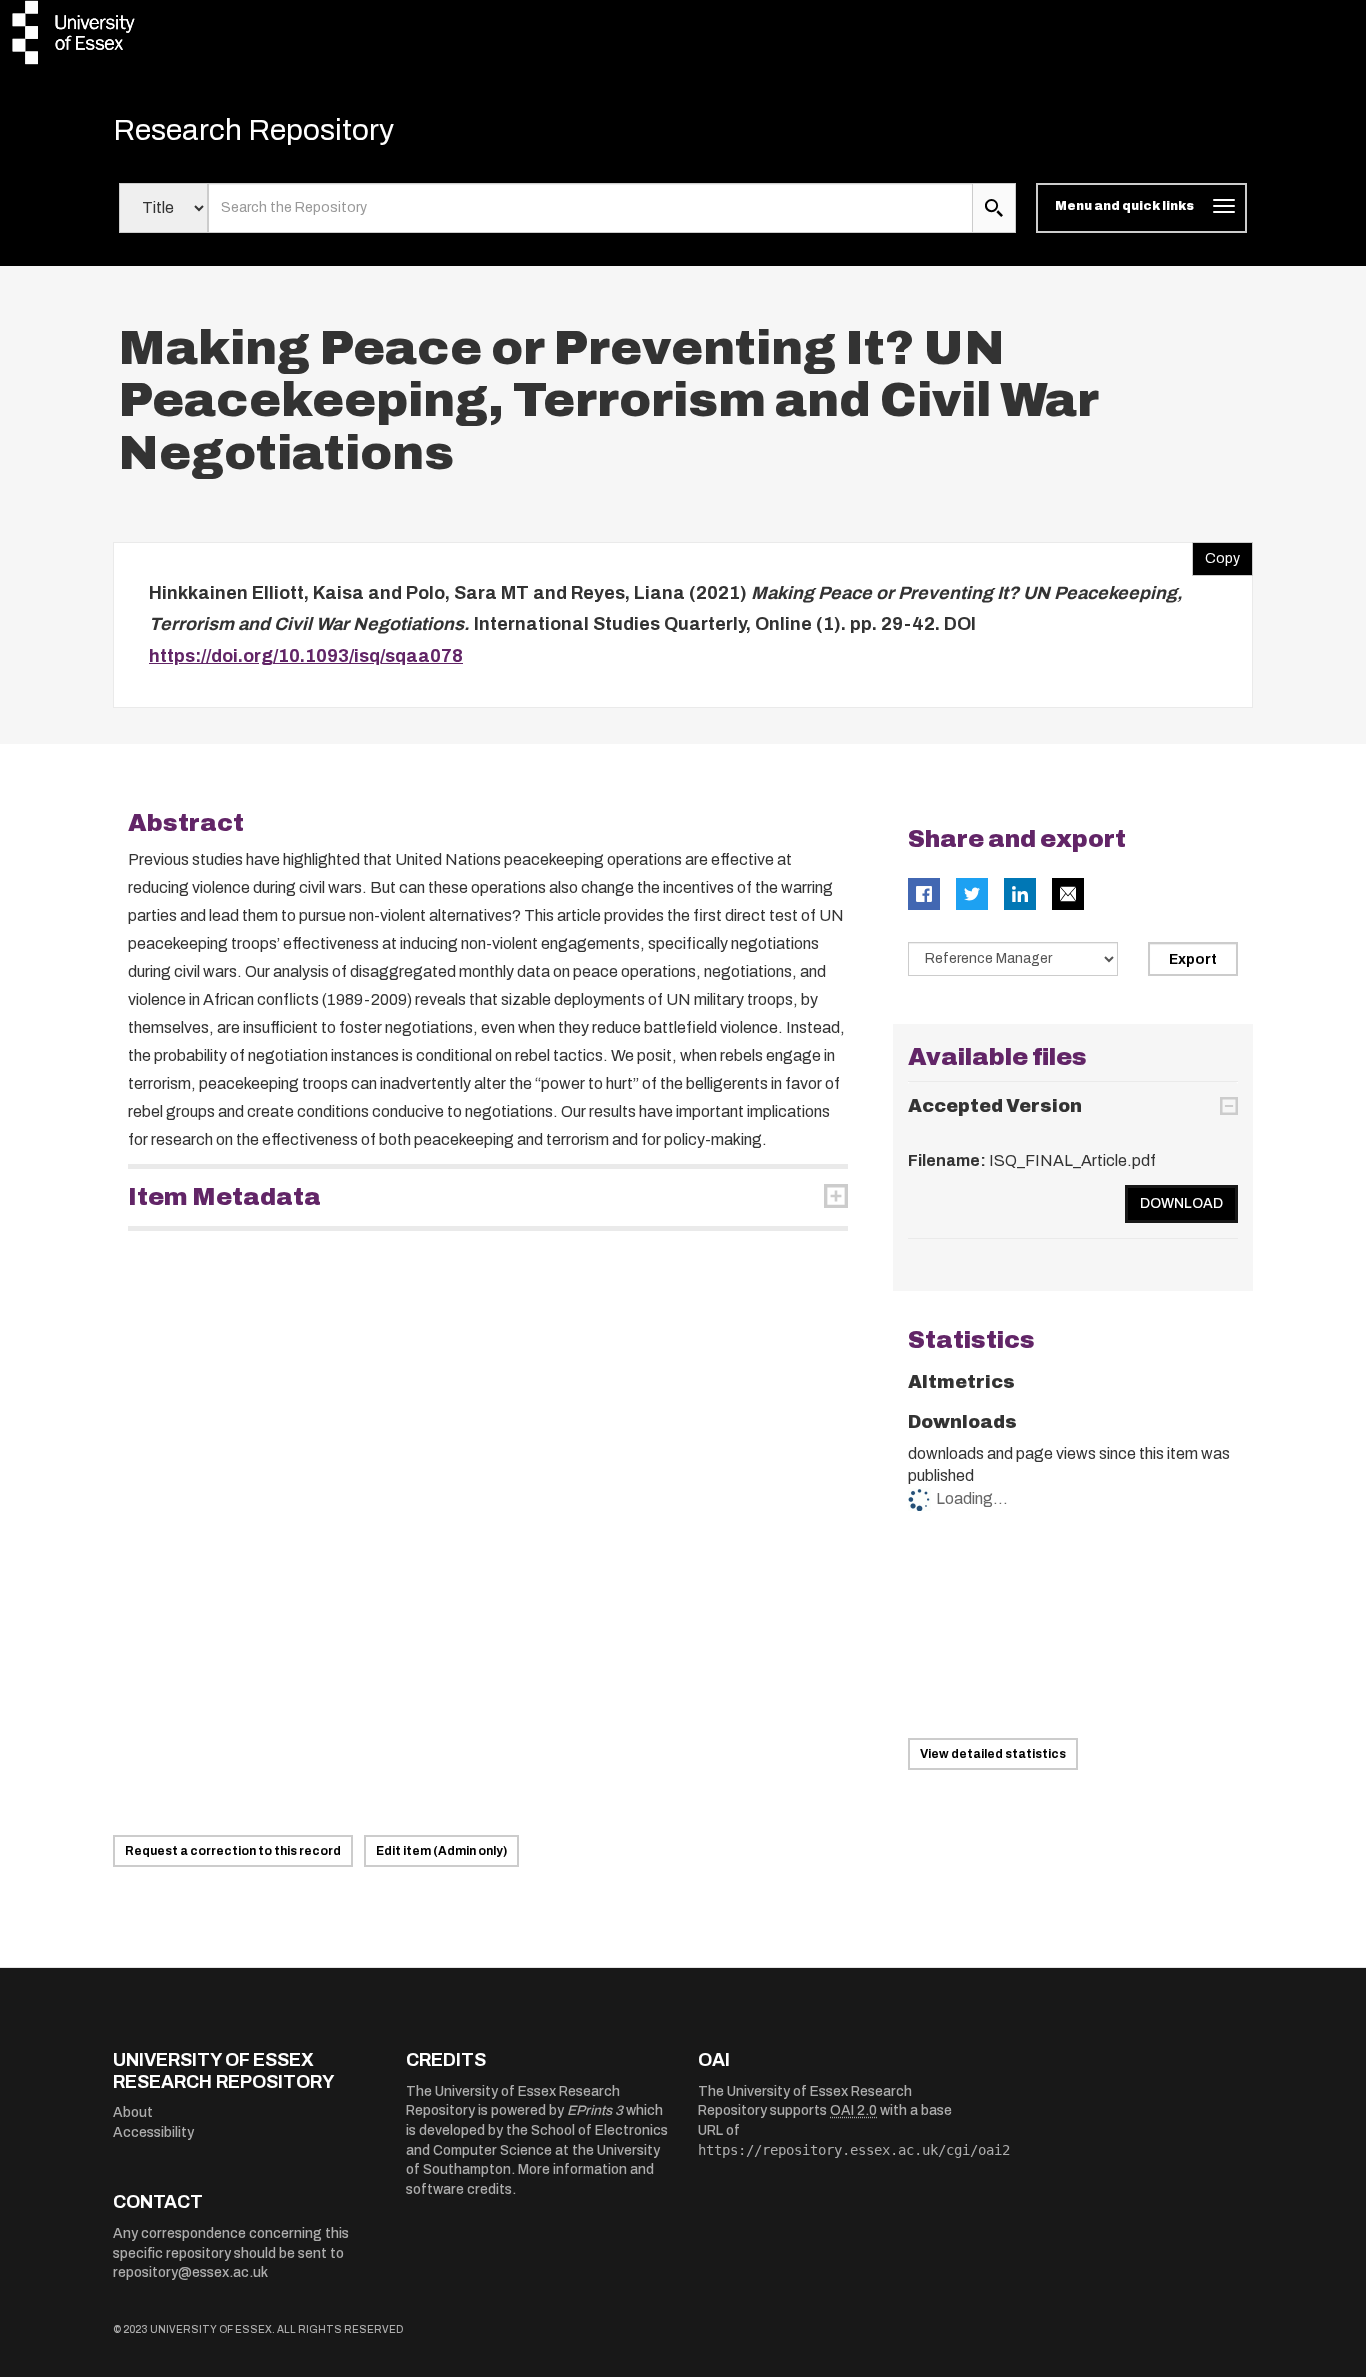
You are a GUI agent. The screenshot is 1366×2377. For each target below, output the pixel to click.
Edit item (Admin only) (441, 1851)
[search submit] (994, 208)
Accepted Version (995, 1106)
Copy (1216, 554)
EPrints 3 (595, 2110)
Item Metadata (224, 1197)
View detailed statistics (993, 1754)
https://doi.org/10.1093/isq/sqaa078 (306, 656)
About (133, 2112)
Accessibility (153, 2132)
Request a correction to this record (233, 1851)
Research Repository (253, 130)
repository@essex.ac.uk (190, 2272)
